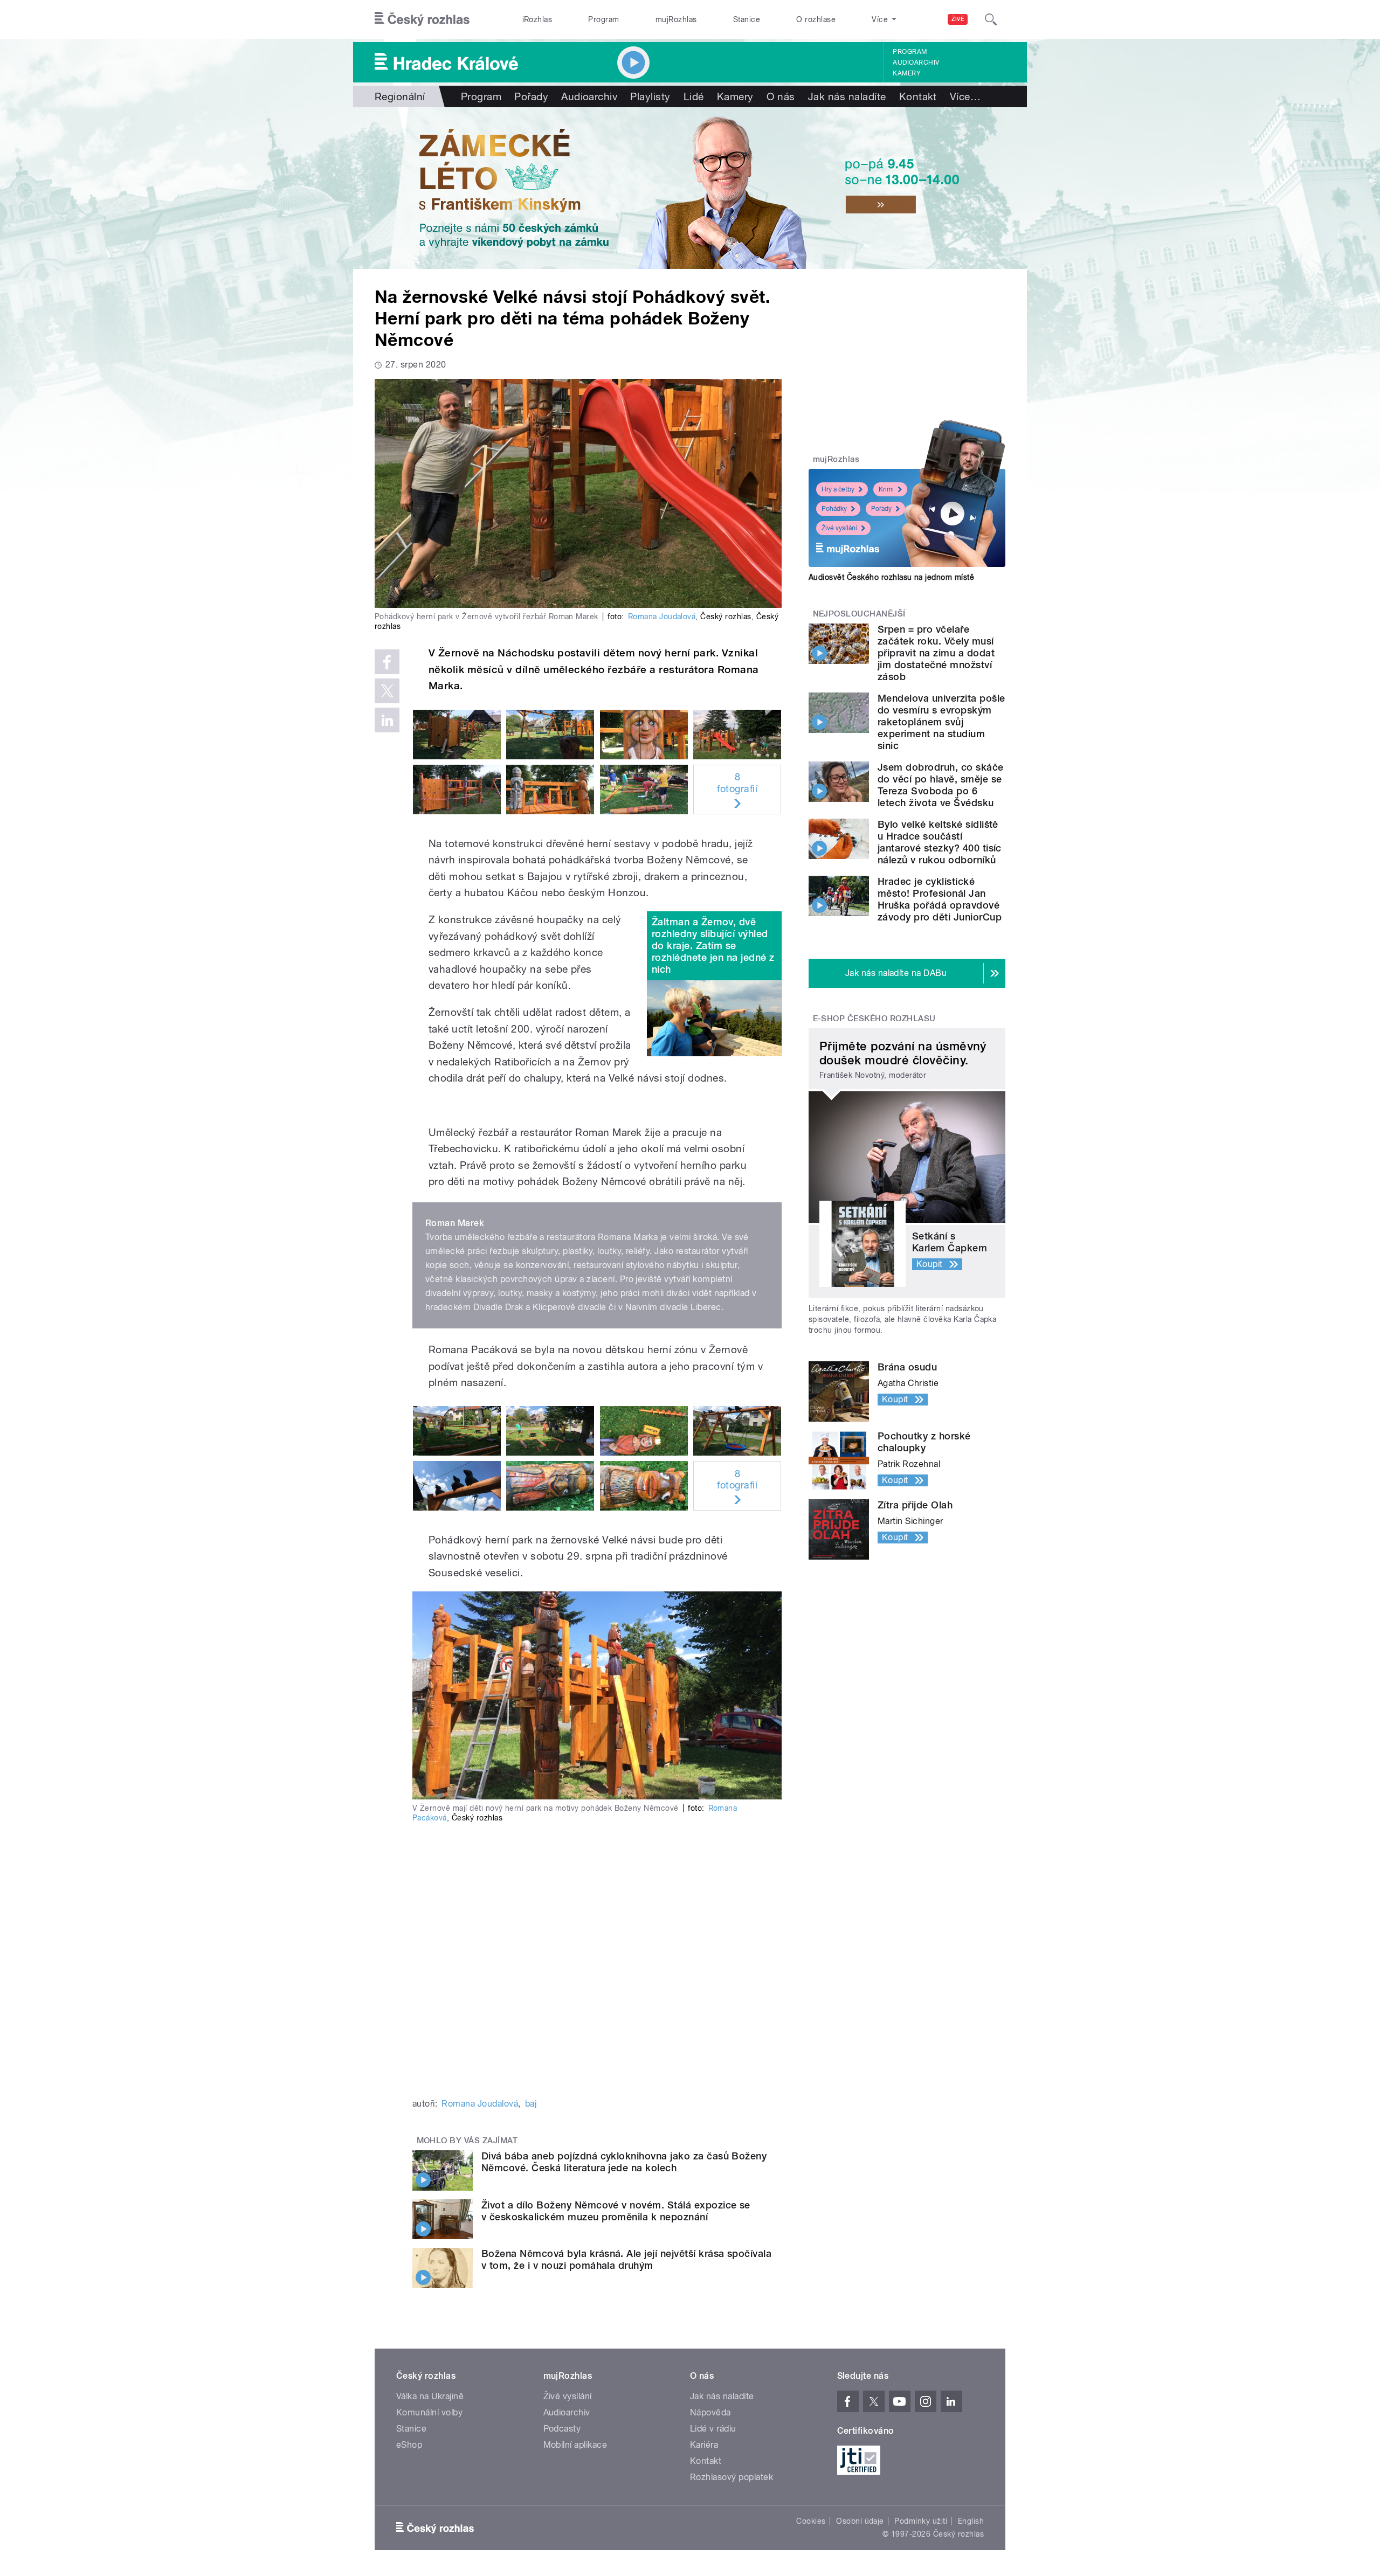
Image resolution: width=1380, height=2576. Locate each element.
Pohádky (834, 509)
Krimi (886, 489)
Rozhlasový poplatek (732, 2477)
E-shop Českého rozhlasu (874, 1019)
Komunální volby (429, 2412)
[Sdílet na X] (387, 691)
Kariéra (704, 2445)
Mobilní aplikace (575, 2445)
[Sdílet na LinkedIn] (387, 720)
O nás (781, 96)
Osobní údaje (860, 2521)
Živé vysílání (839, 528)
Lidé (694, 96)
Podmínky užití (921, 2521)
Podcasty (562, 2429)
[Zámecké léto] (690, 188)
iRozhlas (537, 19)
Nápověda (710, 2412)
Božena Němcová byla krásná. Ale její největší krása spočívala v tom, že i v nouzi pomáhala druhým (626, 2259)
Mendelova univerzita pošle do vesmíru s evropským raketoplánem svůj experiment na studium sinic (941, 722)
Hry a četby (838, 489)
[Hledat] (991, 19)
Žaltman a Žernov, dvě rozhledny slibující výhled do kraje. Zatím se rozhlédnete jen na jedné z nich (713, 946)
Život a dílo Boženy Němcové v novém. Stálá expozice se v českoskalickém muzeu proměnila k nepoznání (616, 2211)
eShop (409, 2445)
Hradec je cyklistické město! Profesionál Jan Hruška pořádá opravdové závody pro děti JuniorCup (940, 899)
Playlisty (650, 96)
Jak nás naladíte (847, 96)
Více (965, 96)
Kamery (907, 73)
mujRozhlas (676, 19)
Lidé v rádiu (713, 2429)
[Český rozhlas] (422, 19)
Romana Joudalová (662, 617)
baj (531, 2104)
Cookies (811, 2521)
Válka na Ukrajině (430, 2396)
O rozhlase (816, 19)
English (971, 2521)
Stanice (747, 19)
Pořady (531, 96)
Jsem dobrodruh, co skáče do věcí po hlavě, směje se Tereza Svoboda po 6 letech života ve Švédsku (941, 785)
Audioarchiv (916, 63)
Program (603, 19)
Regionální (400, 96)
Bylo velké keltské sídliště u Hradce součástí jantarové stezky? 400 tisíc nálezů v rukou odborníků (940, 842)
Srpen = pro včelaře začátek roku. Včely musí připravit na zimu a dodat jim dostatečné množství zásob (936, 653)
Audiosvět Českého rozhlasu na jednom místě (891, 577)
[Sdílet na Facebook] (387, 662)
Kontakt (918, 96)
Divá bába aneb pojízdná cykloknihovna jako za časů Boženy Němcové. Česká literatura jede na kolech (624, 2162)
